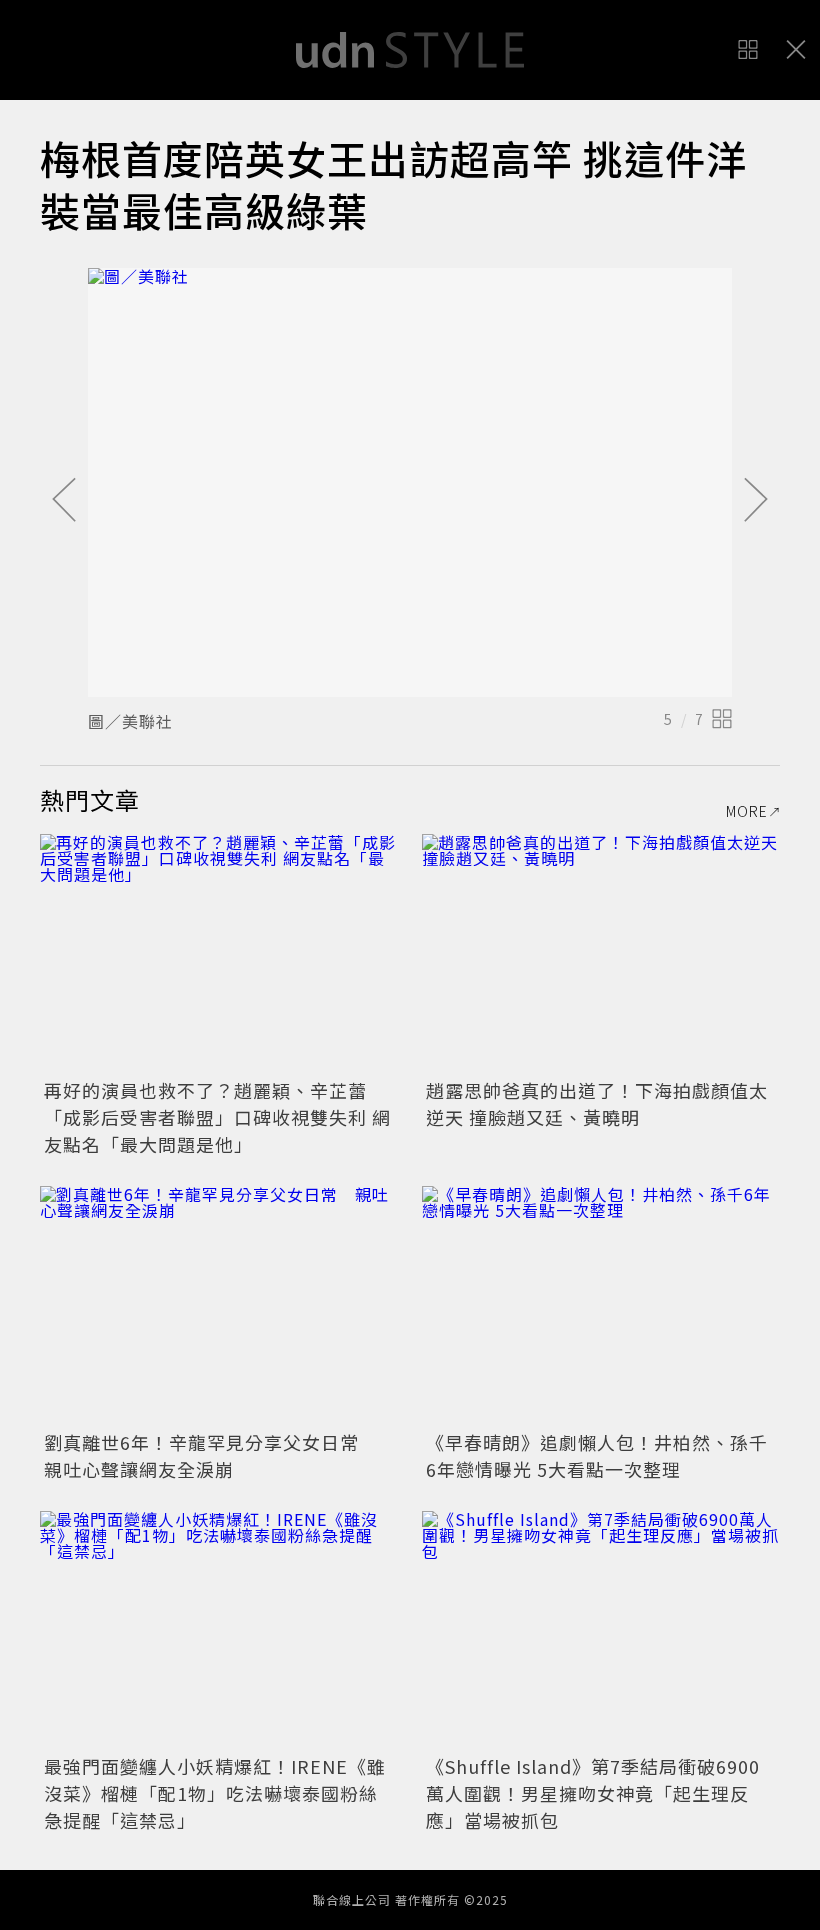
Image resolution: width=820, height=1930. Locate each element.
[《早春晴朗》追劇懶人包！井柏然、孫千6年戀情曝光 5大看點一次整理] (601, 1305)
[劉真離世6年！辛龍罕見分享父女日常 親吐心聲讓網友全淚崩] (219, 1305)
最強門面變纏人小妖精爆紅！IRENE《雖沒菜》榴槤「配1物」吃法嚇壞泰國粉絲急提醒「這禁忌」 (215, 1793)
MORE (747, 811)
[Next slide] (756, 501)
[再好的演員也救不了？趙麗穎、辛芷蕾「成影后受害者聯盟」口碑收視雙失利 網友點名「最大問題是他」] (219, 953)
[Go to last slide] (64, 501)
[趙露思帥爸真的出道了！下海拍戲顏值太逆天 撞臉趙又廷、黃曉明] (601, 953)
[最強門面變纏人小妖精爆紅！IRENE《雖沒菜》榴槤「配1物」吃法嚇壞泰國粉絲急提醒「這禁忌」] (219, 1630)
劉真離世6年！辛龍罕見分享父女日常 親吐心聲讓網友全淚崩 (211, 1455)
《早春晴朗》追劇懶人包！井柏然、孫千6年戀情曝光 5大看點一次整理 (597, 1455)
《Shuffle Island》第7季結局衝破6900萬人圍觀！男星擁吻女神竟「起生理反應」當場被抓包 (593, 1793)
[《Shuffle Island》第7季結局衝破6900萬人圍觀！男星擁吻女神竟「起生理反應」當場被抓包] (601, 1630)
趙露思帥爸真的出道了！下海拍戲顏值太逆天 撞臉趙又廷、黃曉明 (597, 1103)
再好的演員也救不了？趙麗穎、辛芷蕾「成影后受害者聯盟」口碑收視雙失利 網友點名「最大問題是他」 (217, 1117)
